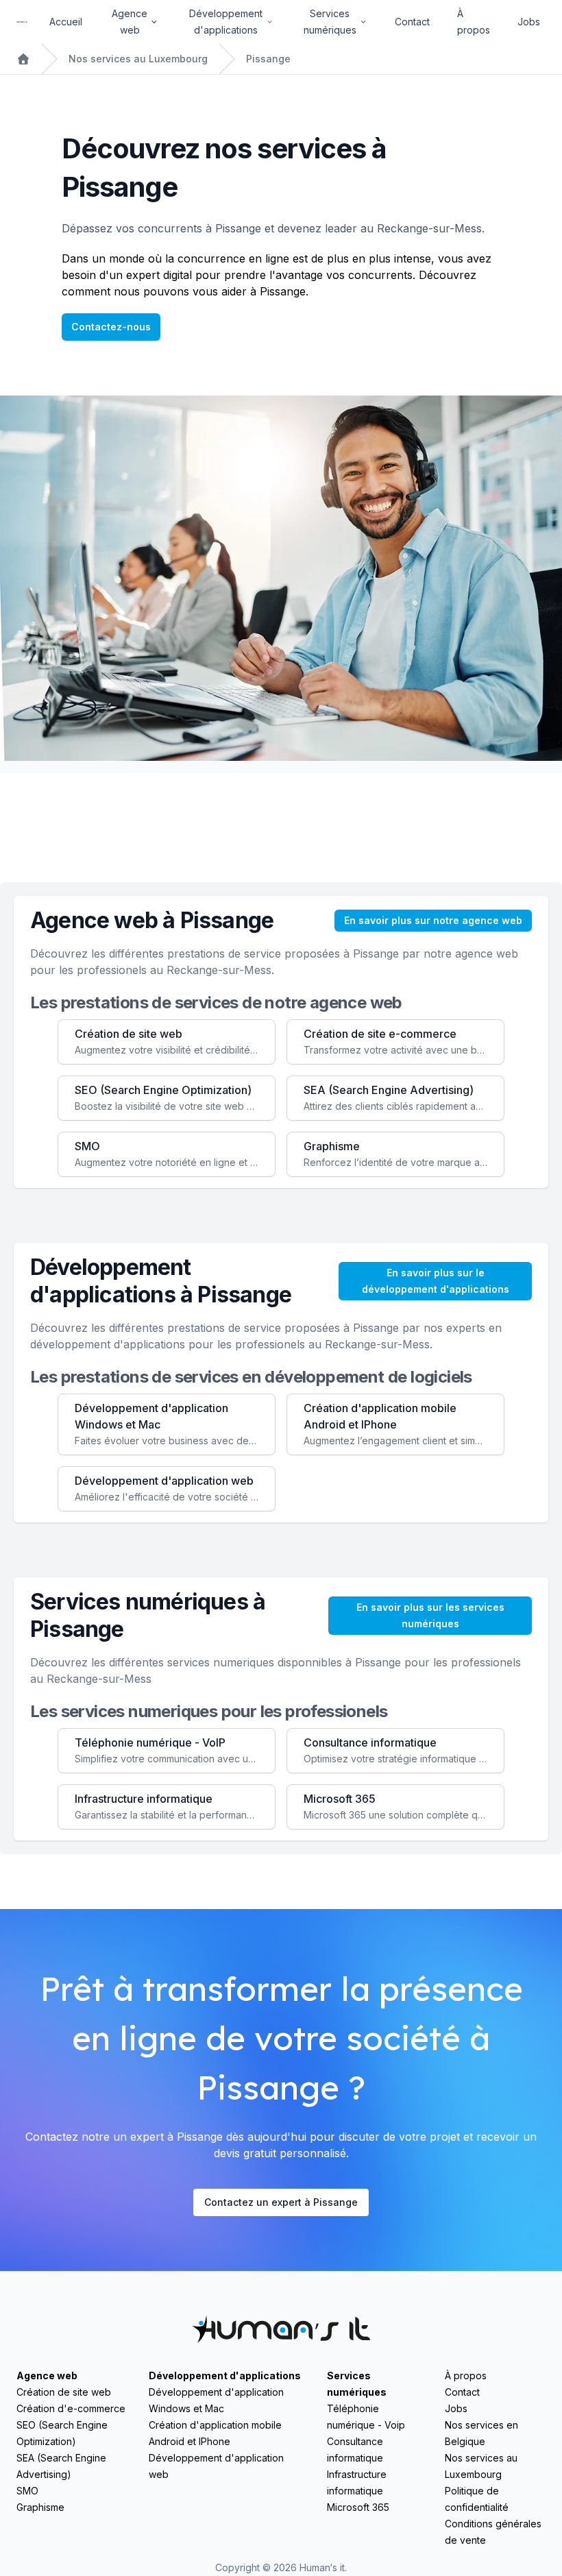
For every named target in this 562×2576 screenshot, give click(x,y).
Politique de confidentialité (477, 2499)
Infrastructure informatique (357, 2482)
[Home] (22, 22)
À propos (474, 22)
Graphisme (40, 2507)
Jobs (529, 22)
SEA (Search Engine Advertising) (61, 2466)
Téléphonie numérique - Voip (366, 2417)
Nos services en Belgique (481, 2433)
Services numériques (357, 2384)
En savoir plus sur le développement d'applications (436, 1281)
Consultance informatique (355, 2450)
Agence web (47, 2375)
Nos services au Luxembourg (138, 59)
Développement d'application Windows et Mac (216, 2400)
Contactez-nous (111, 327)
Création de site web (64, 2392)
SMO (27, 2491)
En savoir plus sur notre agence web (433, 920)
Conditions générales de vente (493, 2532)
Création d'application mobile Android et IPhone (215, 2433)
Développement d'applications (225, 2375)
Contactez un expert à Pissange (281, 2202)
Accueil (66, 22)
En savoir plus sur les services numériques (430, 1615)
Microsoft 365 (358, 2507)
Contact (412, 22)
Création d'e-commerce (71, 2408)
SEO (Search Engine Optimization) (62, 2433)
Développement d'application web (216, 2466)
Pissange (268, 59)
